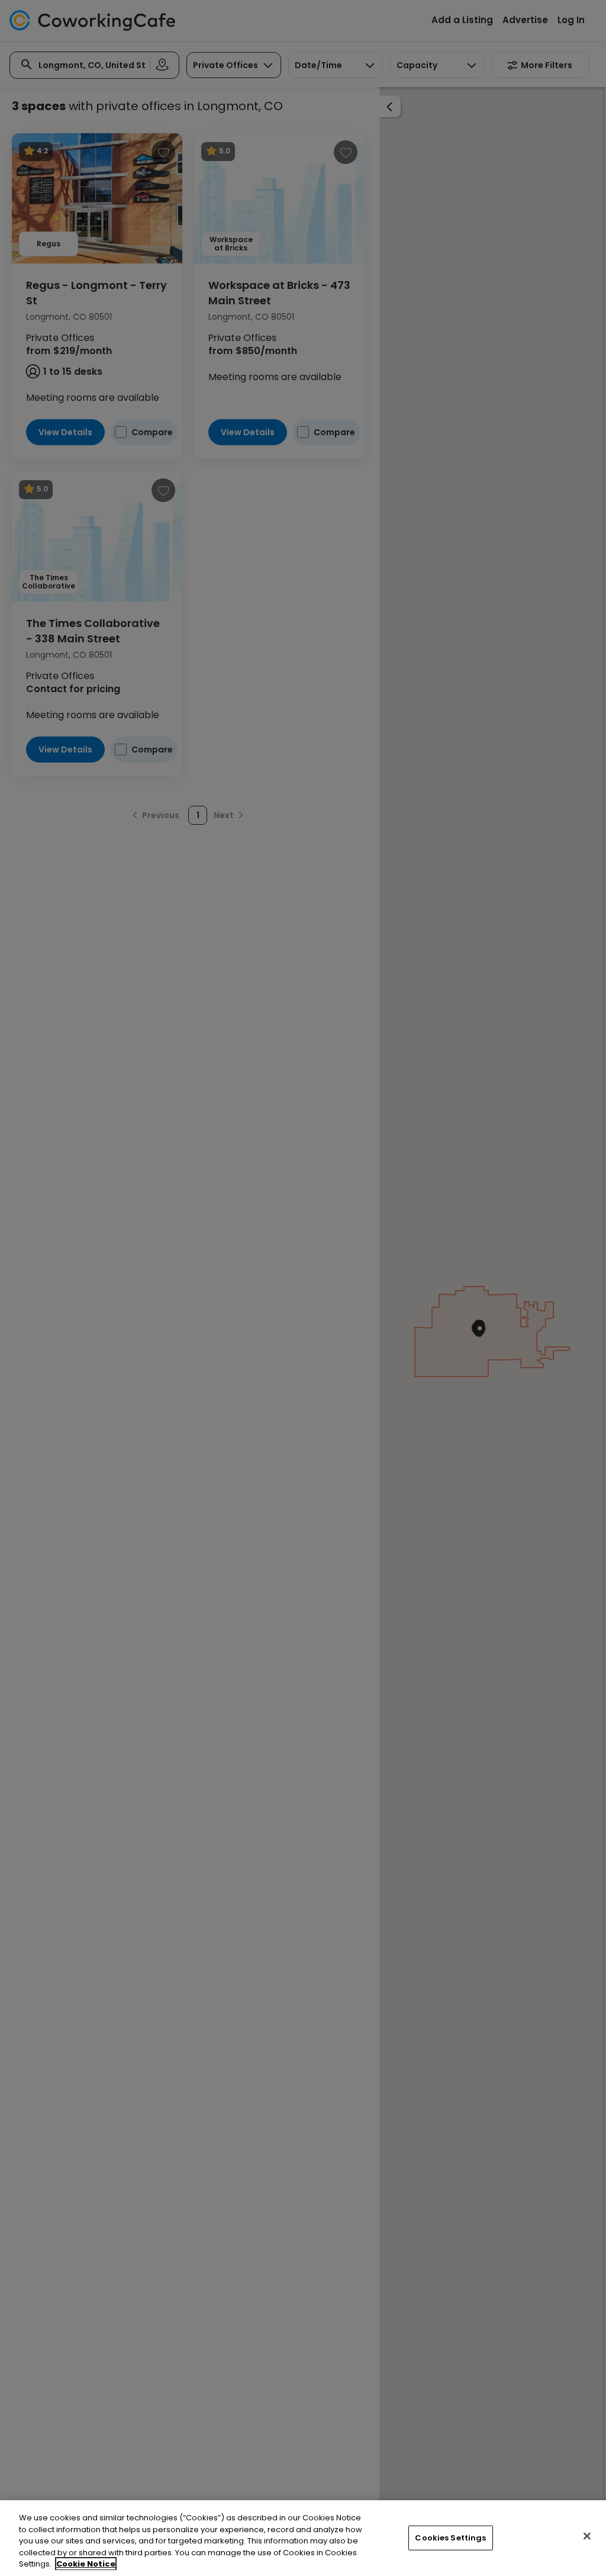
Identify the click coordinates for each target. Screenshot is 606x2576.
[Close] (587, 2536)
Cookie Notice (86, 2564)
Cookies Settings (450, 2538)
